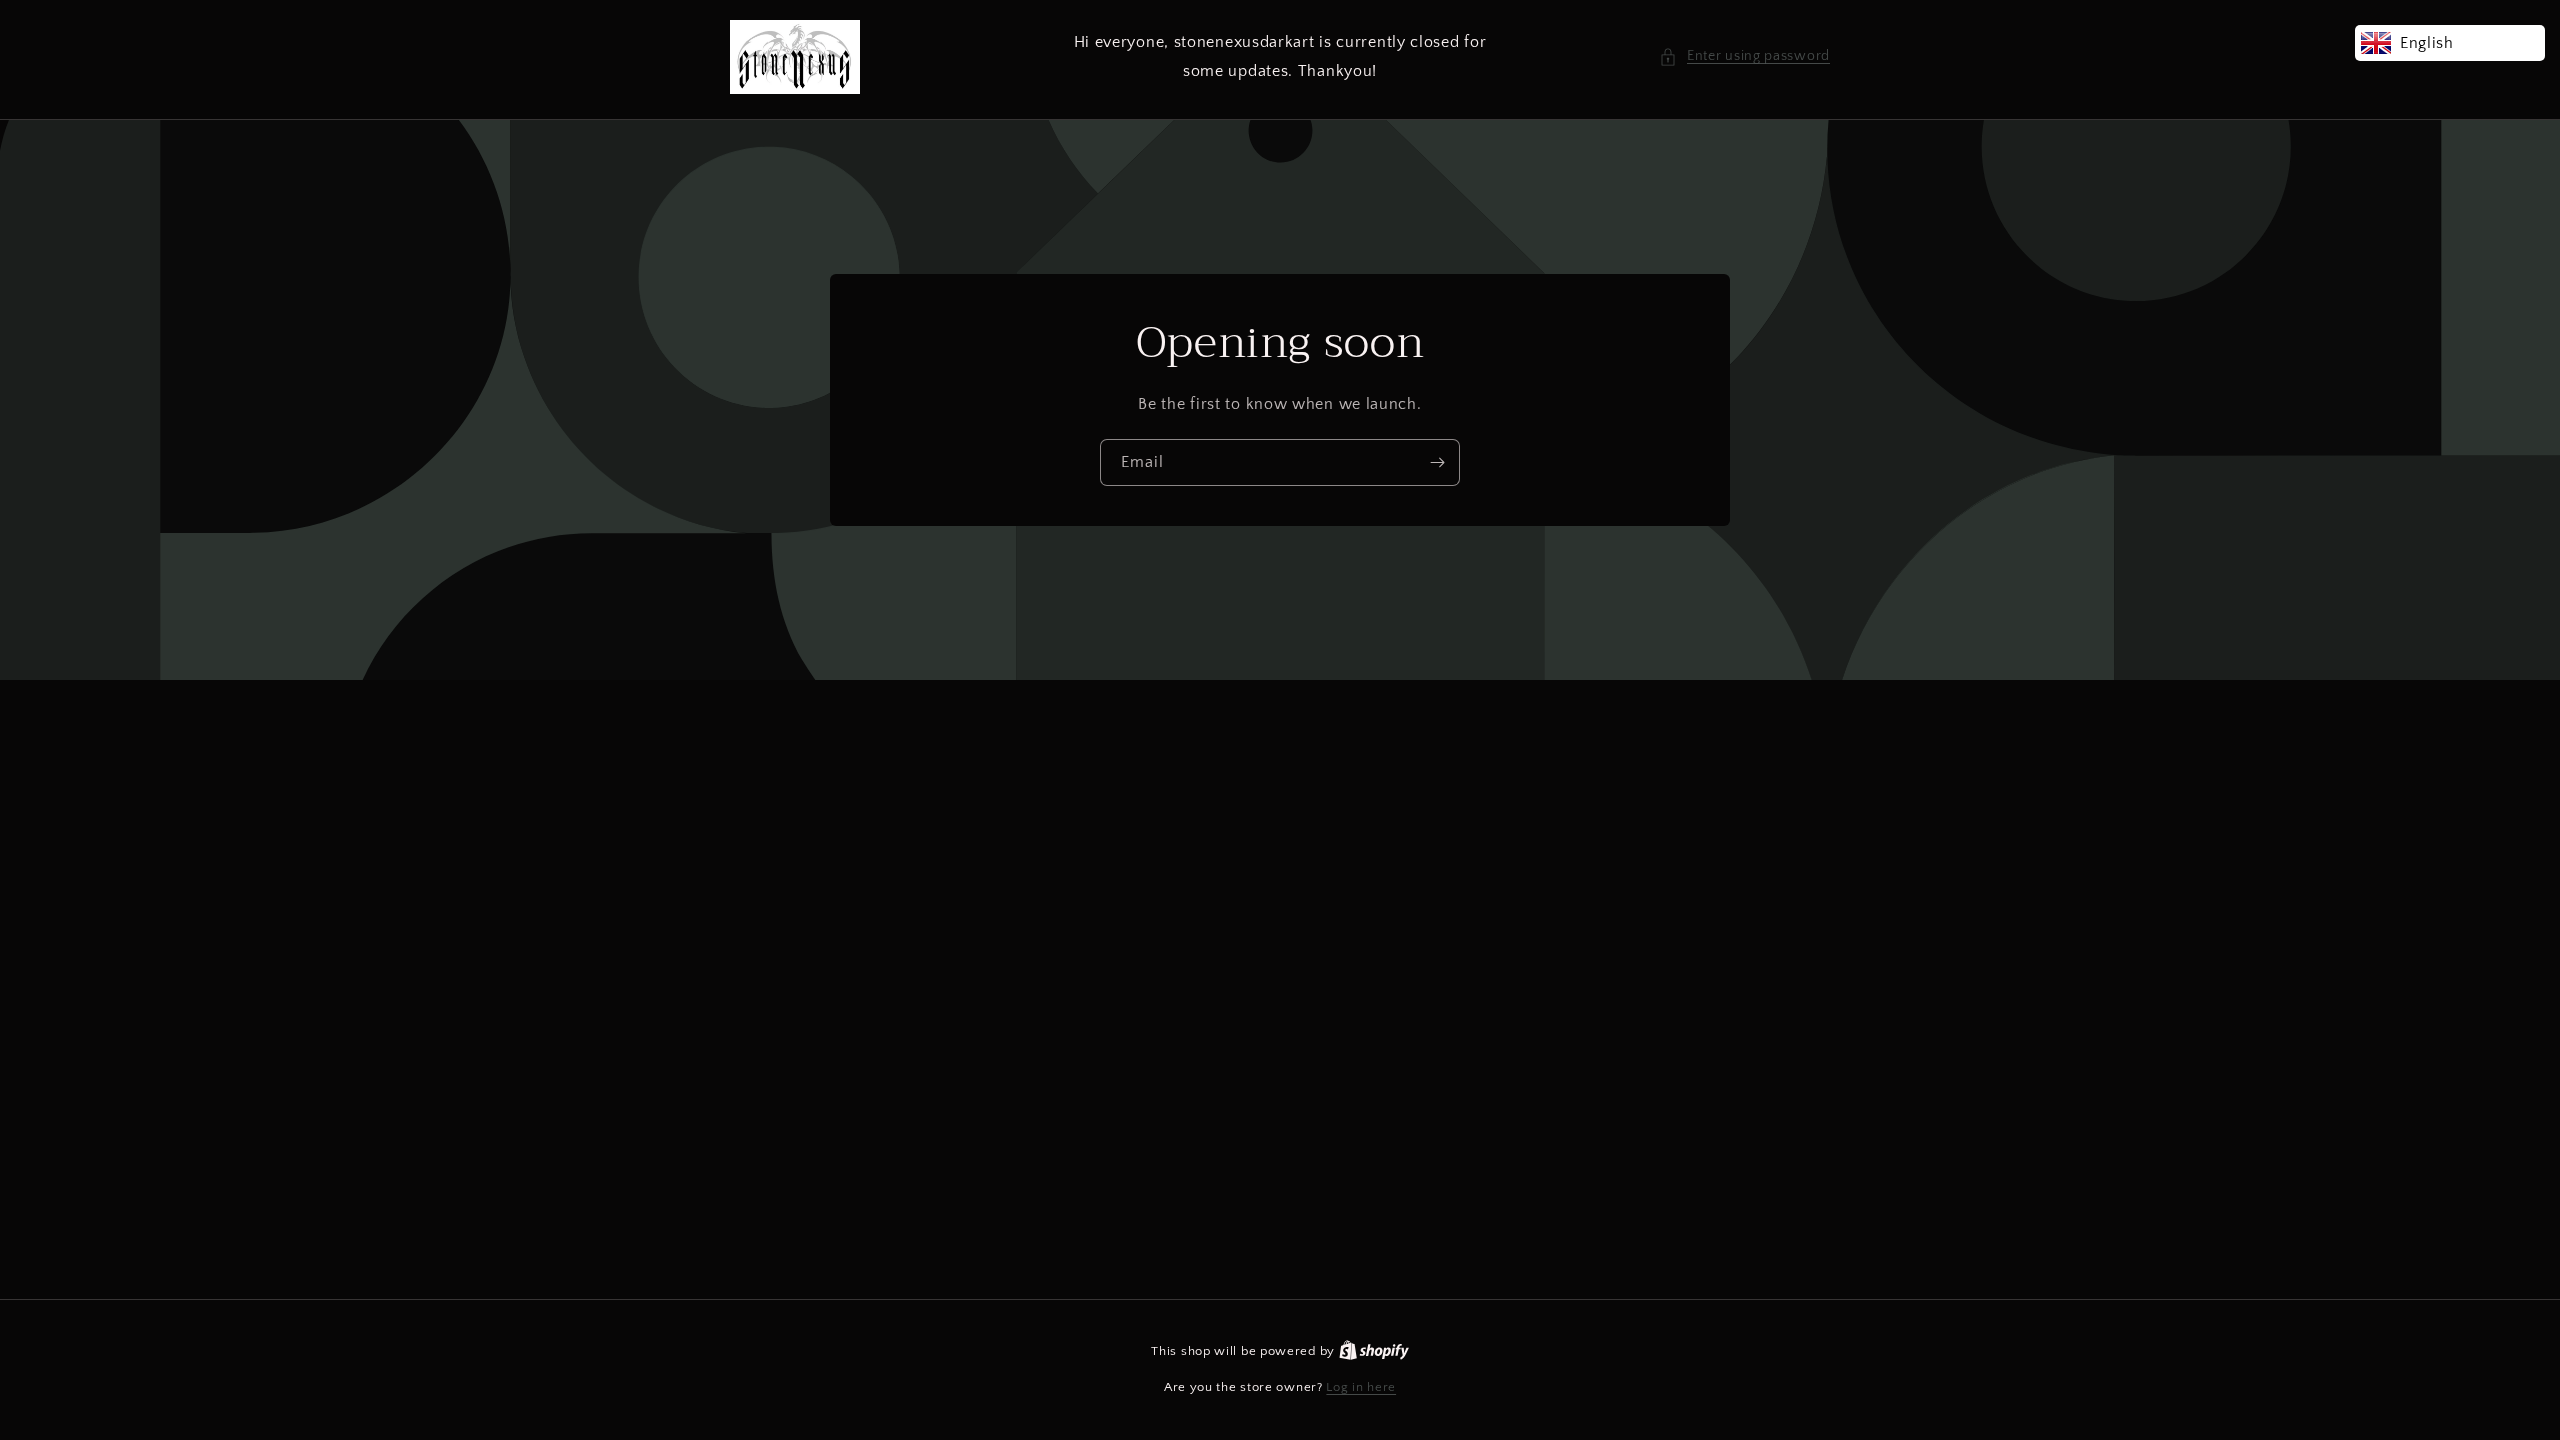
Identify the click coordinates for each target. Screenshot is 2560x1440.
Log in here (1361, 1387)
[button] (1744, 56)
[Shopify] (1374, 1351)
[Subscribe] (1437, 462)
